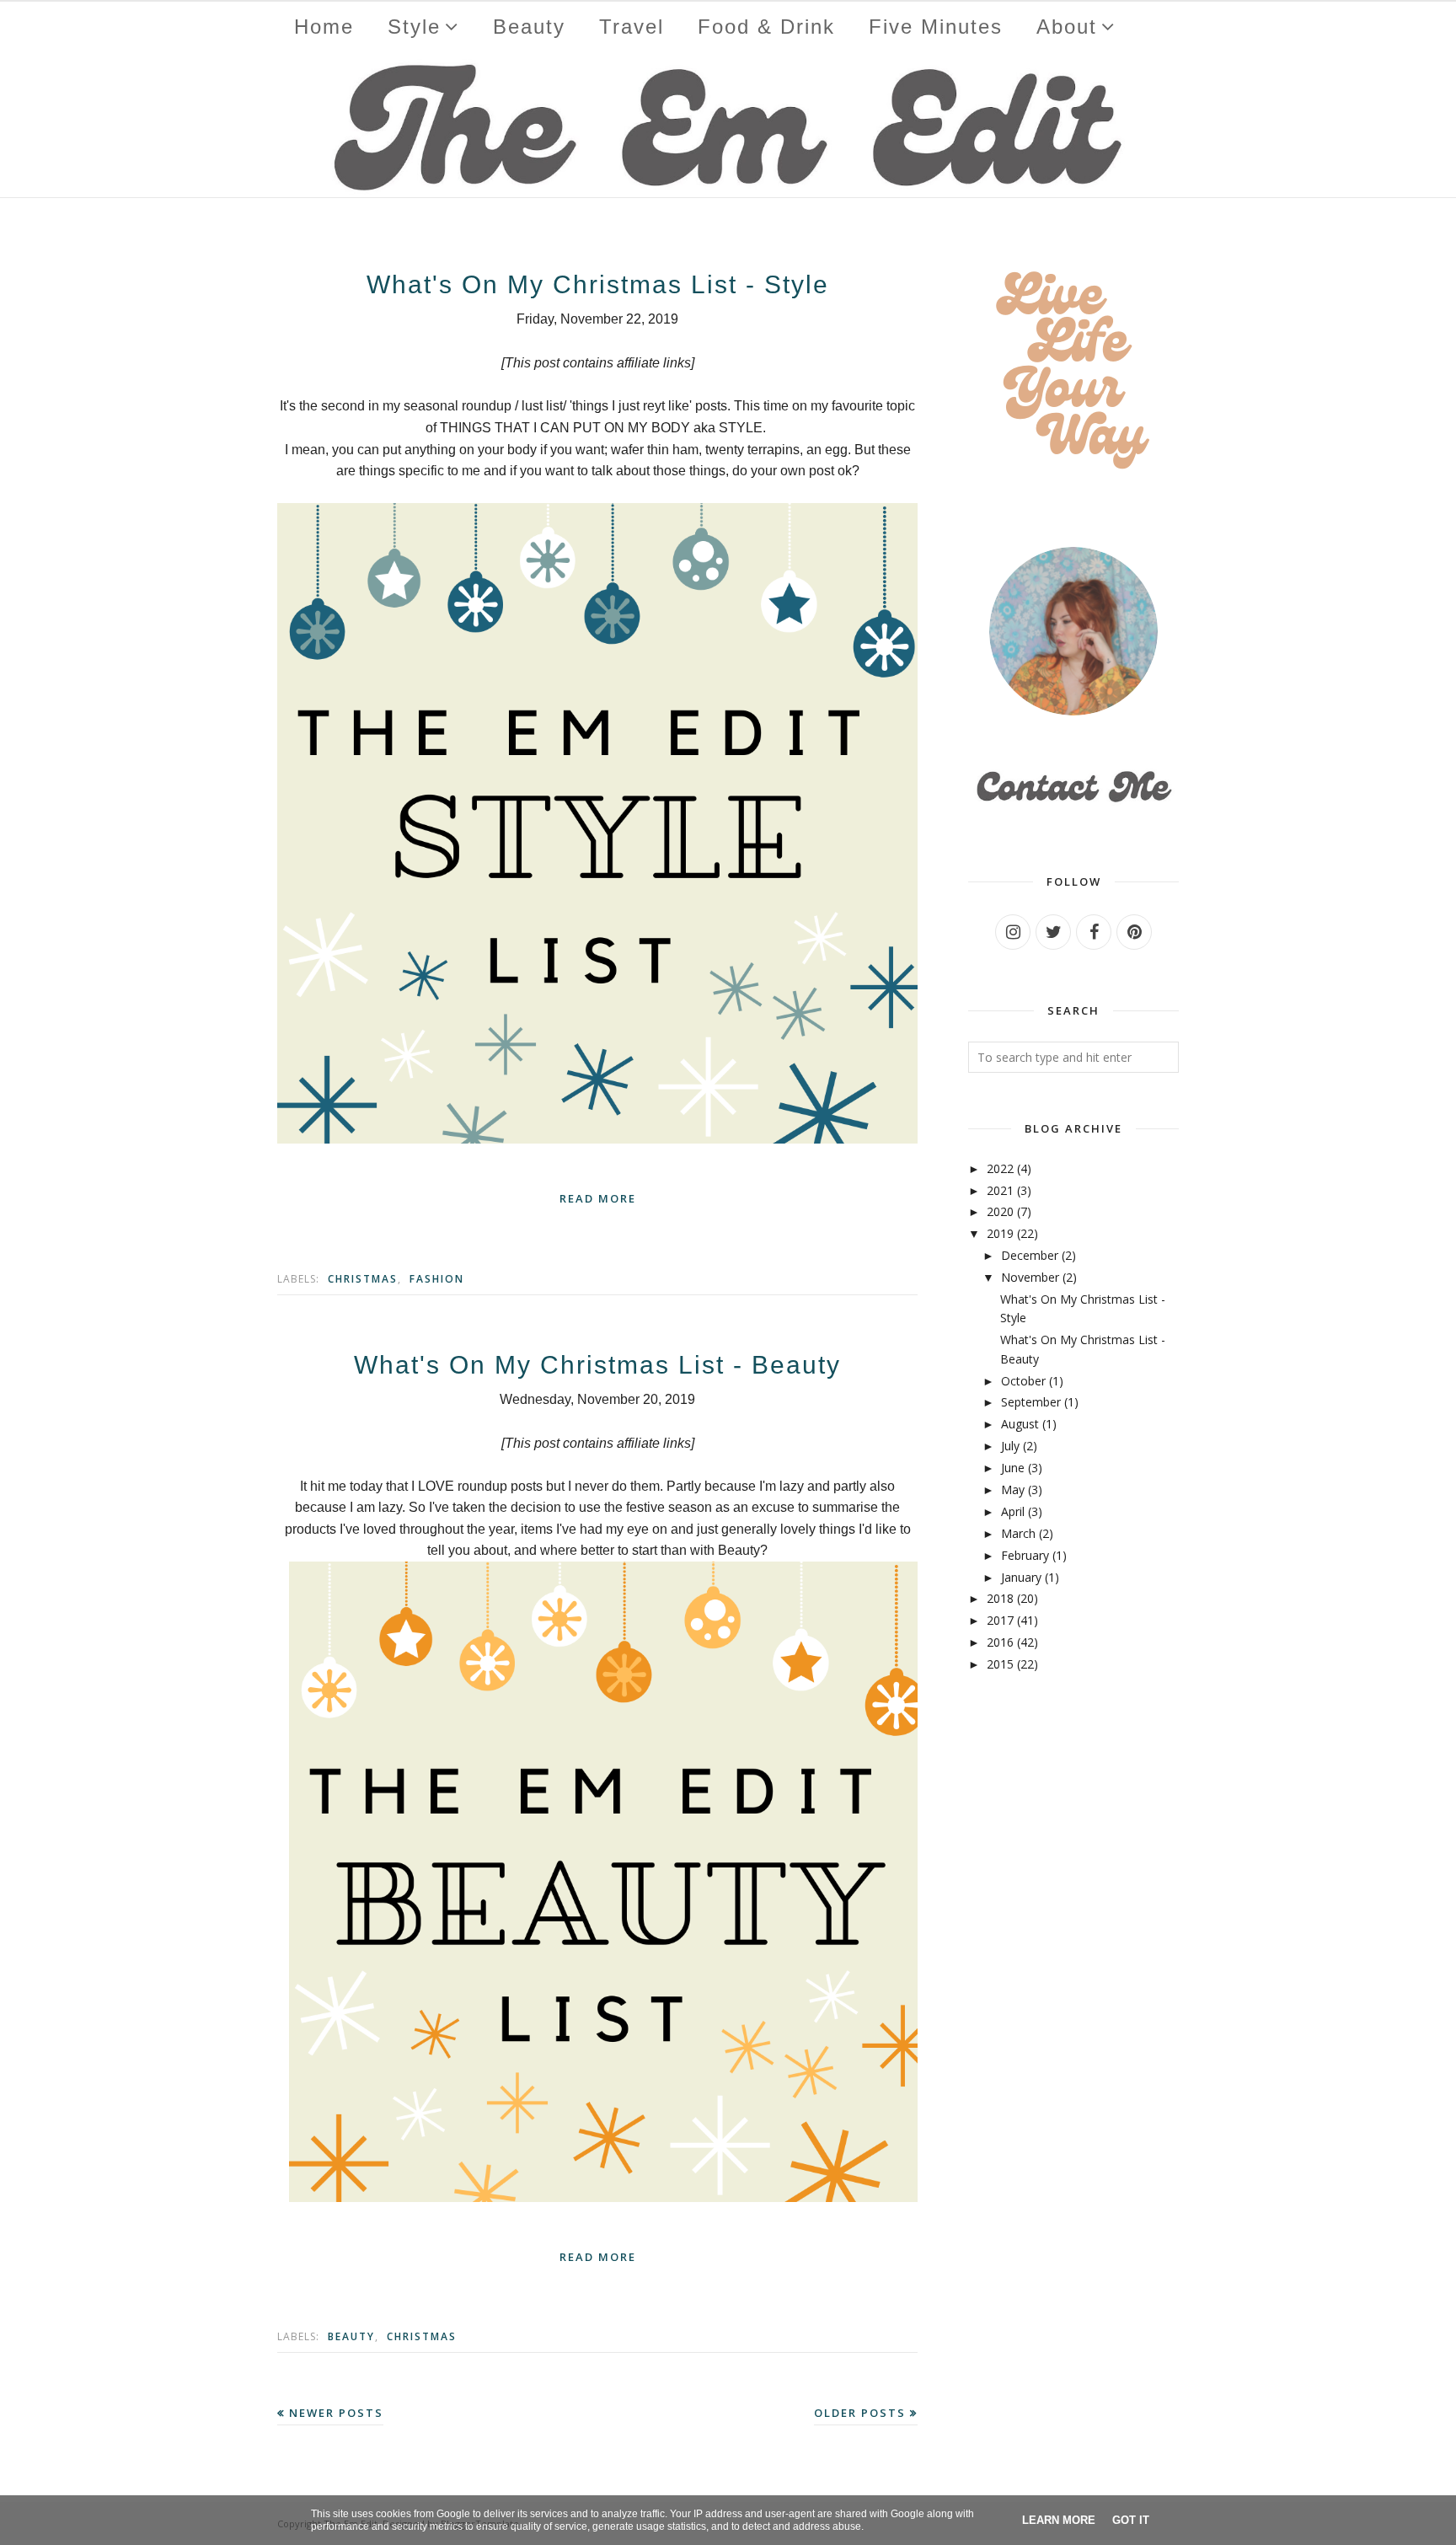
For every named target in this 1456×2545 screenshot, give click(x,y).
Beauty (351, 2336)
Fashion (437, 1279)
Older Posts (860, 2413)
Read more (598, 1198)
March (1018, 1533)
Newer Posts (336, 2413)
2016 (1000, 1642)
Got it (1131, 2520)
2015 (1000, 1664)
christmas (363, 1279)
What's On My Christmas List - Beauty (597, 1365)
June (1013, 1468)
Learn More (1059, 2520)
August (1020, 1424)
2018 (1000, 1598)
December (1030, 1255)
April (1013, 1511)
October (1023, 1381)
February (1025, 1555)
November (1030, 1277)
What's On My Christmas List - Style (598, 284)
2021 (1000, 1190)
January (1021, 1577)
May (1013, 1489)
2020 (1000, 1211)
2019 (1000, 1233)
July (1010, 1446)
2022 (1000, 1168)
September (1031, 1402)
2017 (1000, 1620)
